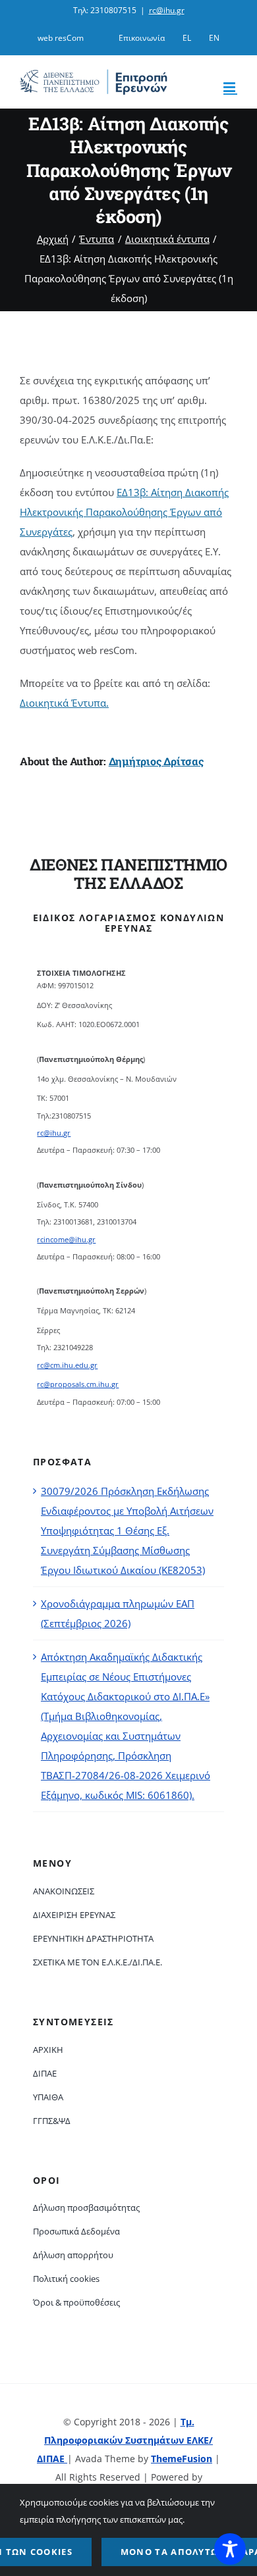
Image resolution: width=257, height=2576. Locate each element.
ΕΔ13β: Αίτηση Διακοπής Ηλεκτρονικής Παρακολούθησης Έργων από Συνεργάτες (124, 512)
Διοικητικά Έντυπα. (64, 703)
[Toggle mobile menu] (230, 87)
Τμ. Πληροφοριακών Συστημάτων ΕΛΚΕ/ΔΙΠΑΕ (125, 2440)
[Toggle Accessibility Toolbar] (230, 2549)
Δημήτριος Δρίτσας (156, 761)
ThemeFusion (182, 2459)
